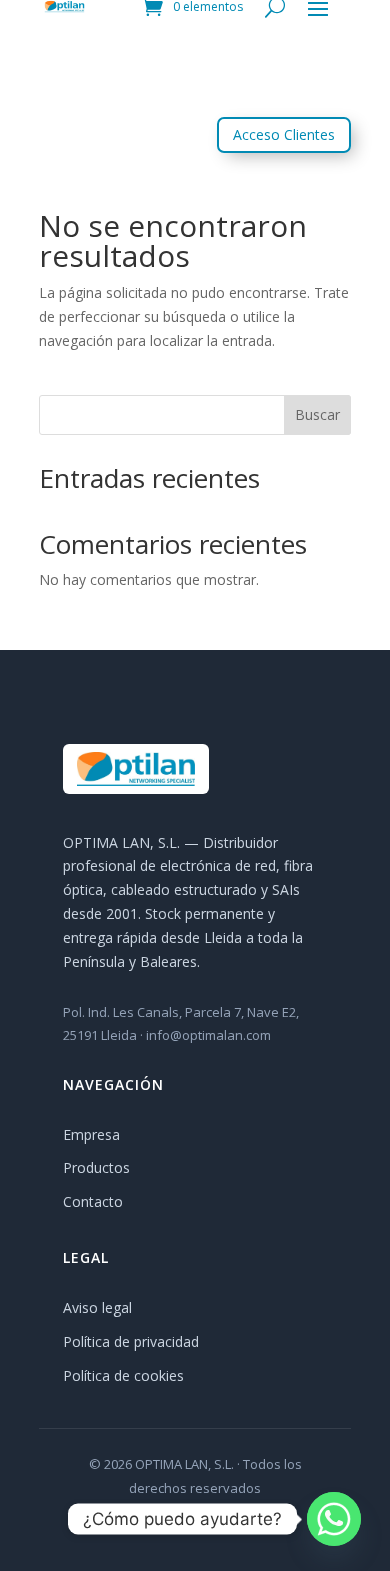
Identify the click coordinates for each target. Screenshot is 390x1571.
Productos (96, 1167)
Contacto (93, 1201)
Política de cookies (123, 1375)
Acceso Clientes (284, 134)
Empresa (91, 1134)
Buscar (317, 414)
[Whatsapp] (334, 1519)
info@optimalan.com (208, 1035)
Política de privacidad (131, 1341)
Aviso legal (97, 1307)
